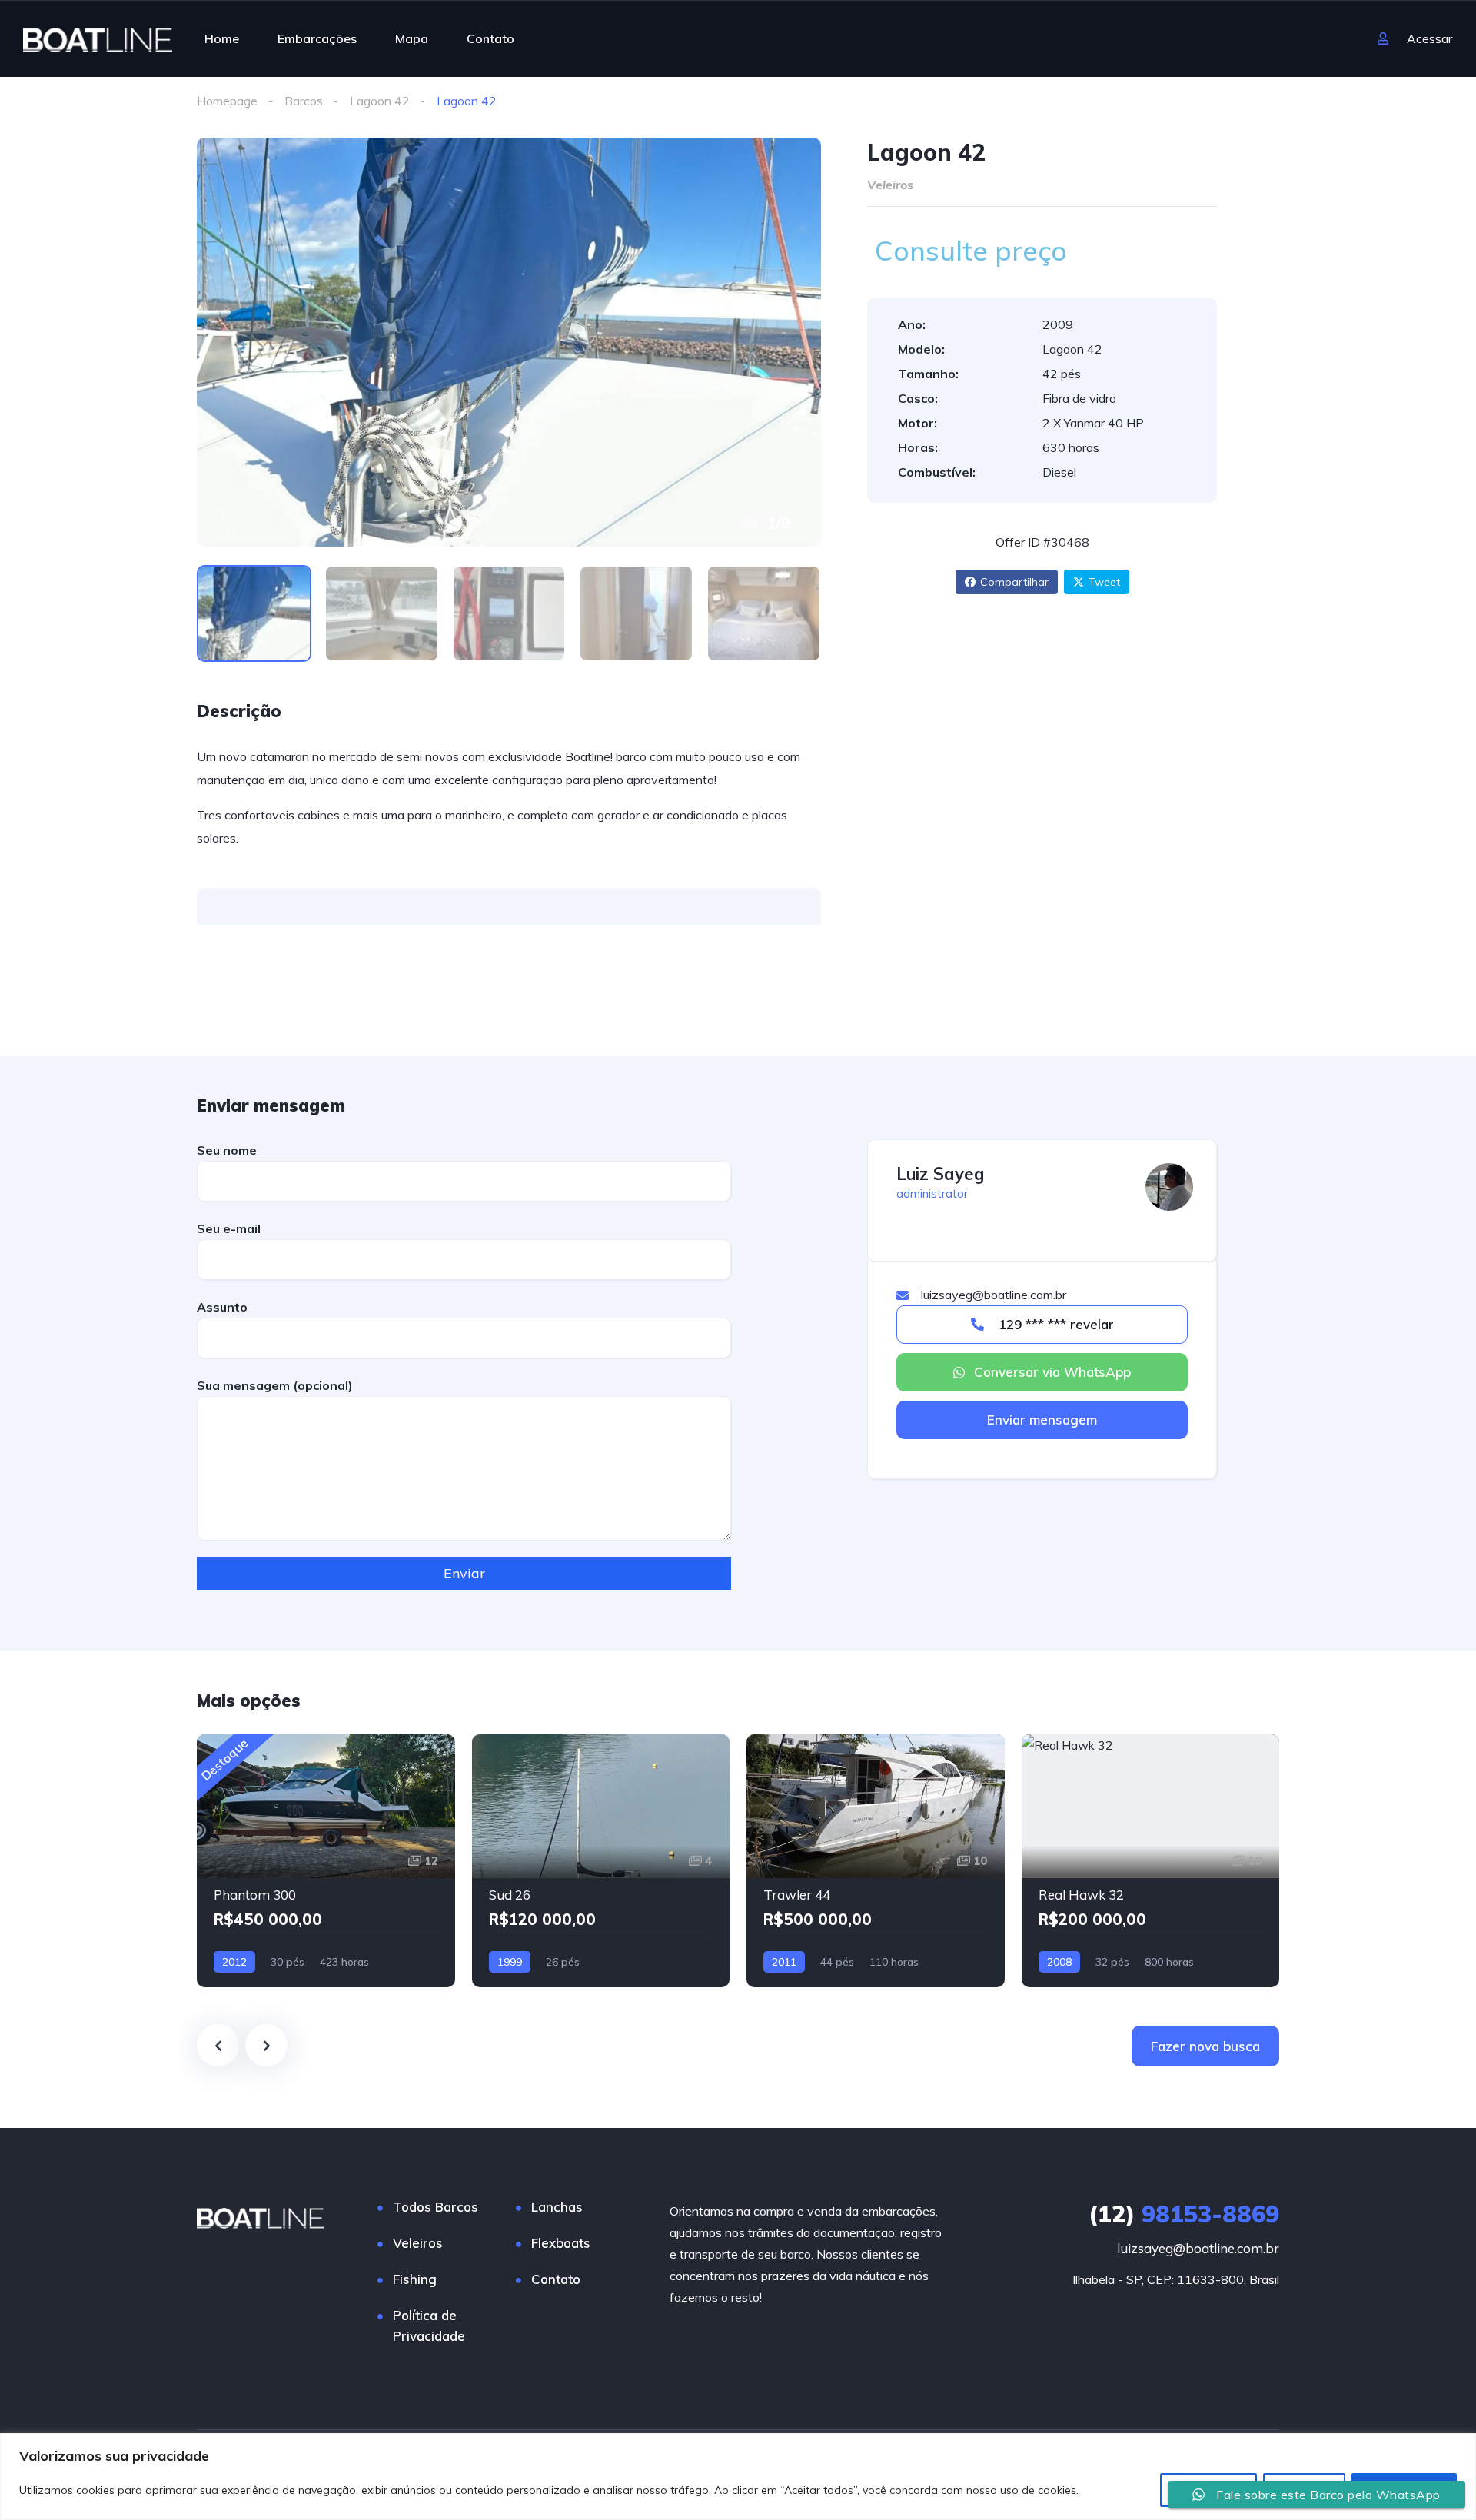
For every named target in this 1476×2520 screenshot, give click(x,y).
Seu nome (227, 1150)
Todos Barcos (435, 2207)
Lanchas (557, 2207)
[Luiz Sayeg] (1169, 1187)
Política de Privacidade (429, 2326)
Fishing (415, 2279)
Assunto (222, 1307)
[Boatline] (98, 38)
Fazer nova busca (1205, 2046)
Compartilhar (1014, 582)
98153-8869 (1184, 2214)
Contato (490, 38)
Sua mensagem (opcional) (275, 1385)
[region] (738, 2477)
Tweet (1104, 582)
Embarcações (317, 38)
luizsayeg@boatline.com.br (1198, 2248)
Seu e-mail (229, 1228)
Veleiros (418, 2243)
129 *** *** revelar (1054, 1324)
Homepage (227, 101)
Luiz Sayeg (940, 1174)
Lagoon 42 (380, 101)
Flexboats (561, 2243)
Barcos (304, 101)
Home (222, 38)
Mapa (412, 38)
